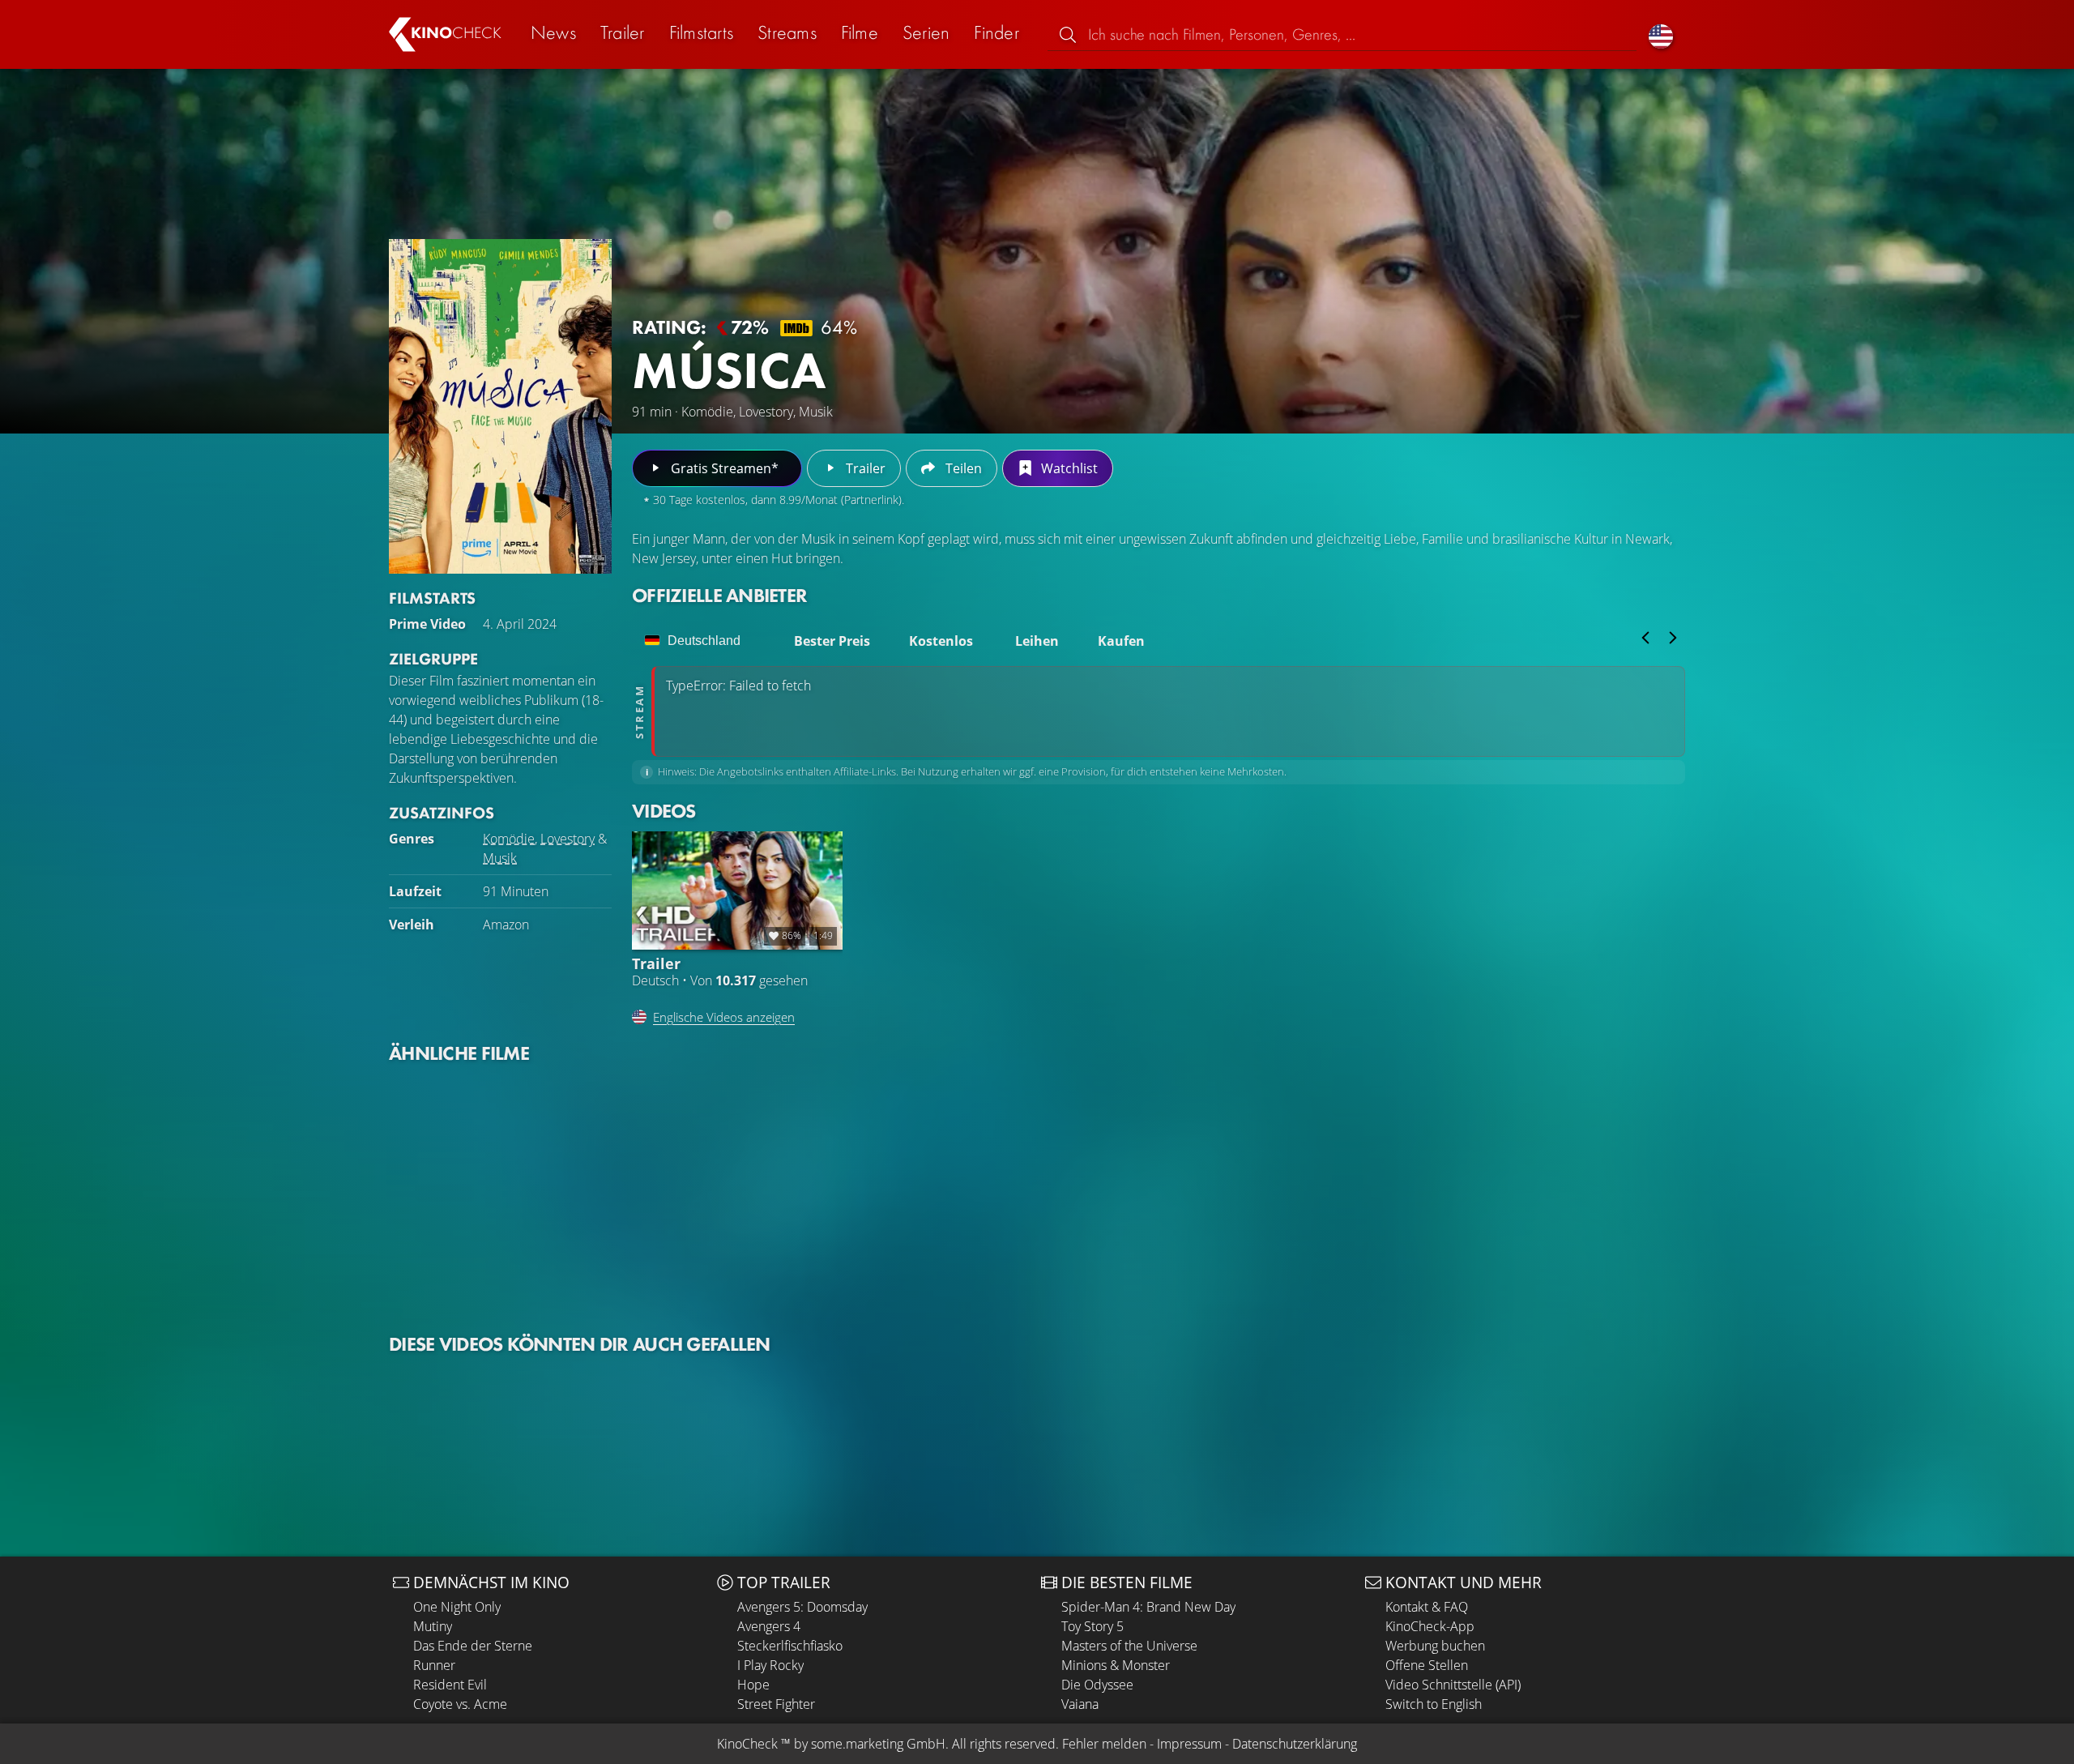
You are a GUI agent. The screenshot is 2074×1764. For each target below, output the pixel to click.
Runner (434, 1665)
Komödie (509, 839)
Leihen (1037, 641)
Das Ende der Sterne (473, 1646)
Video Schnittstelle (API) (1453, 1685)
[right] (1673, 638)
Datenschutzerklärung (1295, 1744)
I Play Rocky (770, 1665)
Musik (500, 858)
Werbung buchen (1435, 1646)
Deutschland (704, 641)
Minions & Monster (1116, 1665)
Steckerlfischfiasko (790, 1646)
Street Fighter (776, 1704)
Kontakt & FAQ (1427, 1607)
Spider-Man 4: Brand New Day (1148, 1607)
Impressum (1189, 1744)
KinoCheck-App (1430, 1626)
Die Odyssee (1097, 1685)
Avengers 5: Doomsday (802, 1607)
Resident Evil (450, 1685)
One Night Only (457, 1607)
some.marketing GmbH (878, 1744)
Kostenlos (941, 641)
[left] (1645, 638)
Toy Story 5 (1092, 1626)
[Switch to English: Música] (1661, 34)
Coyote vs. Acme (460, 1704)
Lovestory (568, 839)
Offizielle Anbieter (719, 595)
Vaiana (1080, 1704)
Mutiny (433, 1626)
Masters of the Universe (1129, 1646)
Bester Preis (832, 641)
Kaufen (1121, 641)
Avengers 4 (769, 1626)
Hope (753, 1685)
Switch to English (1434, 1704)
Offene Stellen (1427, 1665)
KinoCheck (747, 1744)
